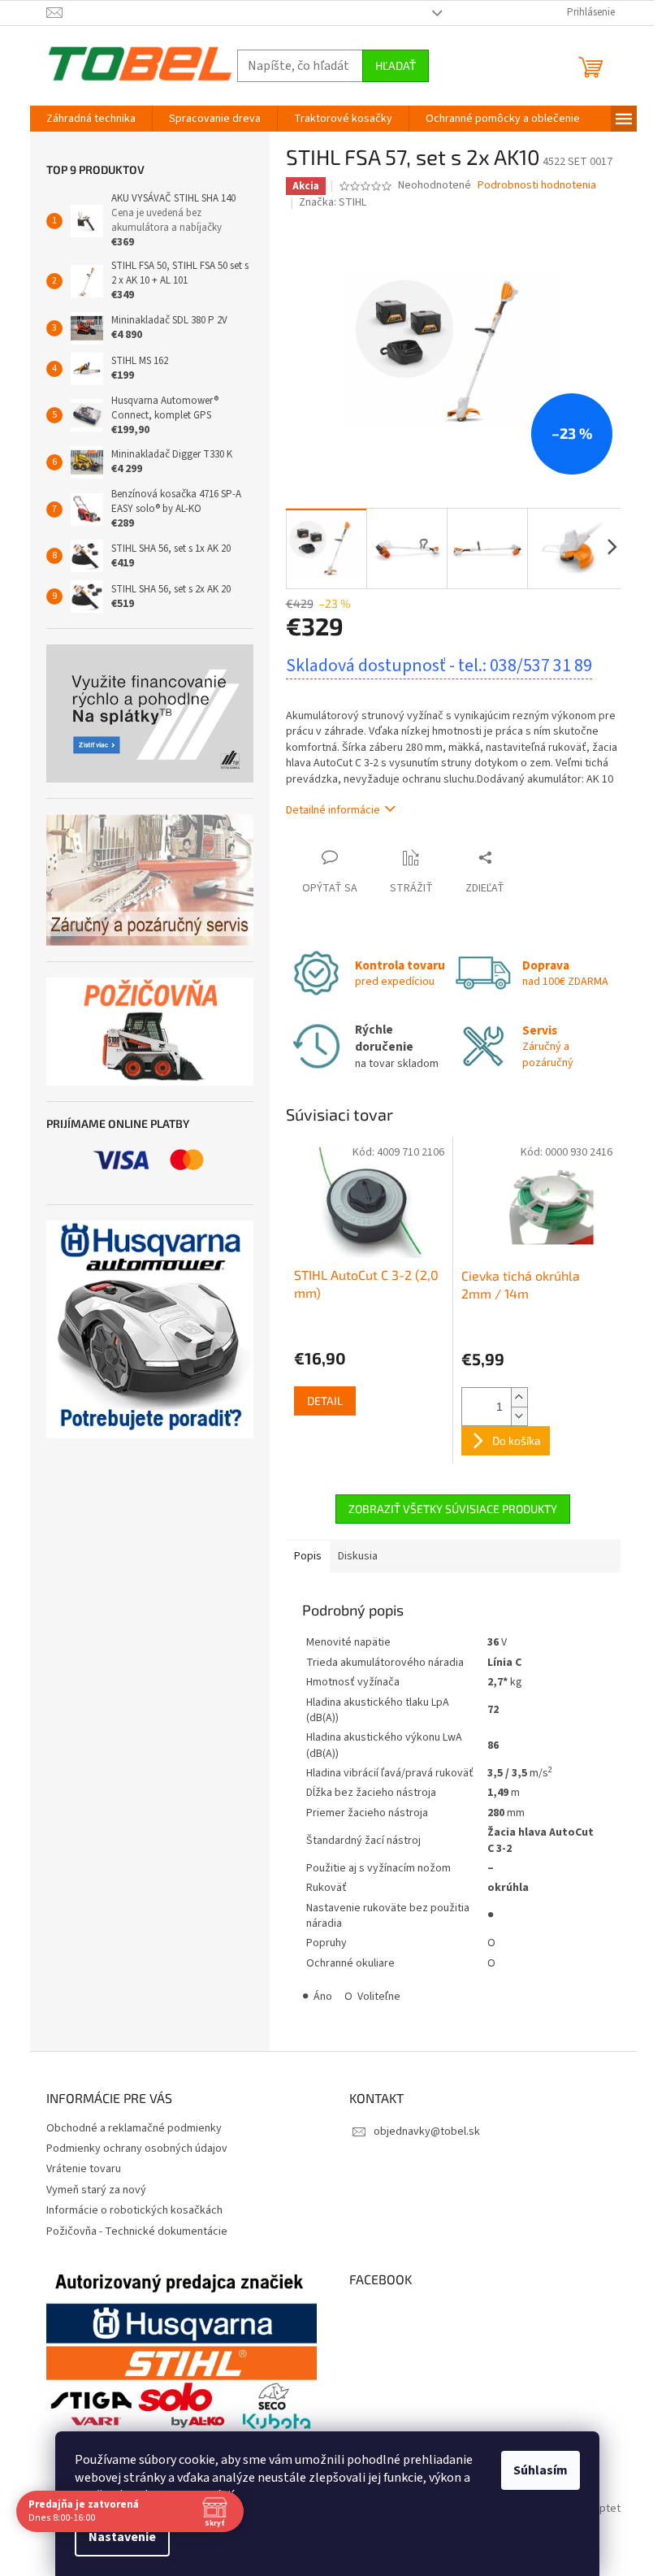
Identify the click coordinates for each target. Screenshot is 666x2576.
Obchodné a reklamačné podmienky (134, 2128)
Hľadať (396, 65)
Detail (325, 1401)
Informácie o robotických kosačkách (134, 2210)
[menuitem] (91, 119)
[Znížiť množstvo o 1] (519, 1416)
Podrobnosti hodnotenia (537, 186)
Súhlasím (541, 2470)
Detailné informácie (333, 810)
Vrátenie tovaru (84, 2169)
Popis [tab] (308, 1556)
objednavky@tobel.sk (427, 2131)
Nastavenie (122, 2537)
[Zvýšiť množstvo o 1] (519, 1397)
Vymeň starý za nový (96, 2190)
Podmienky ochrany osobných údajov (137, 2149)
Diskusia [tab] (358, 1556)
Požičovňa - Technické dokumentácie (137, 2231)
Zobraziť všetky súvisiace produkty (453, 1509)
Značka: (333, 202)
